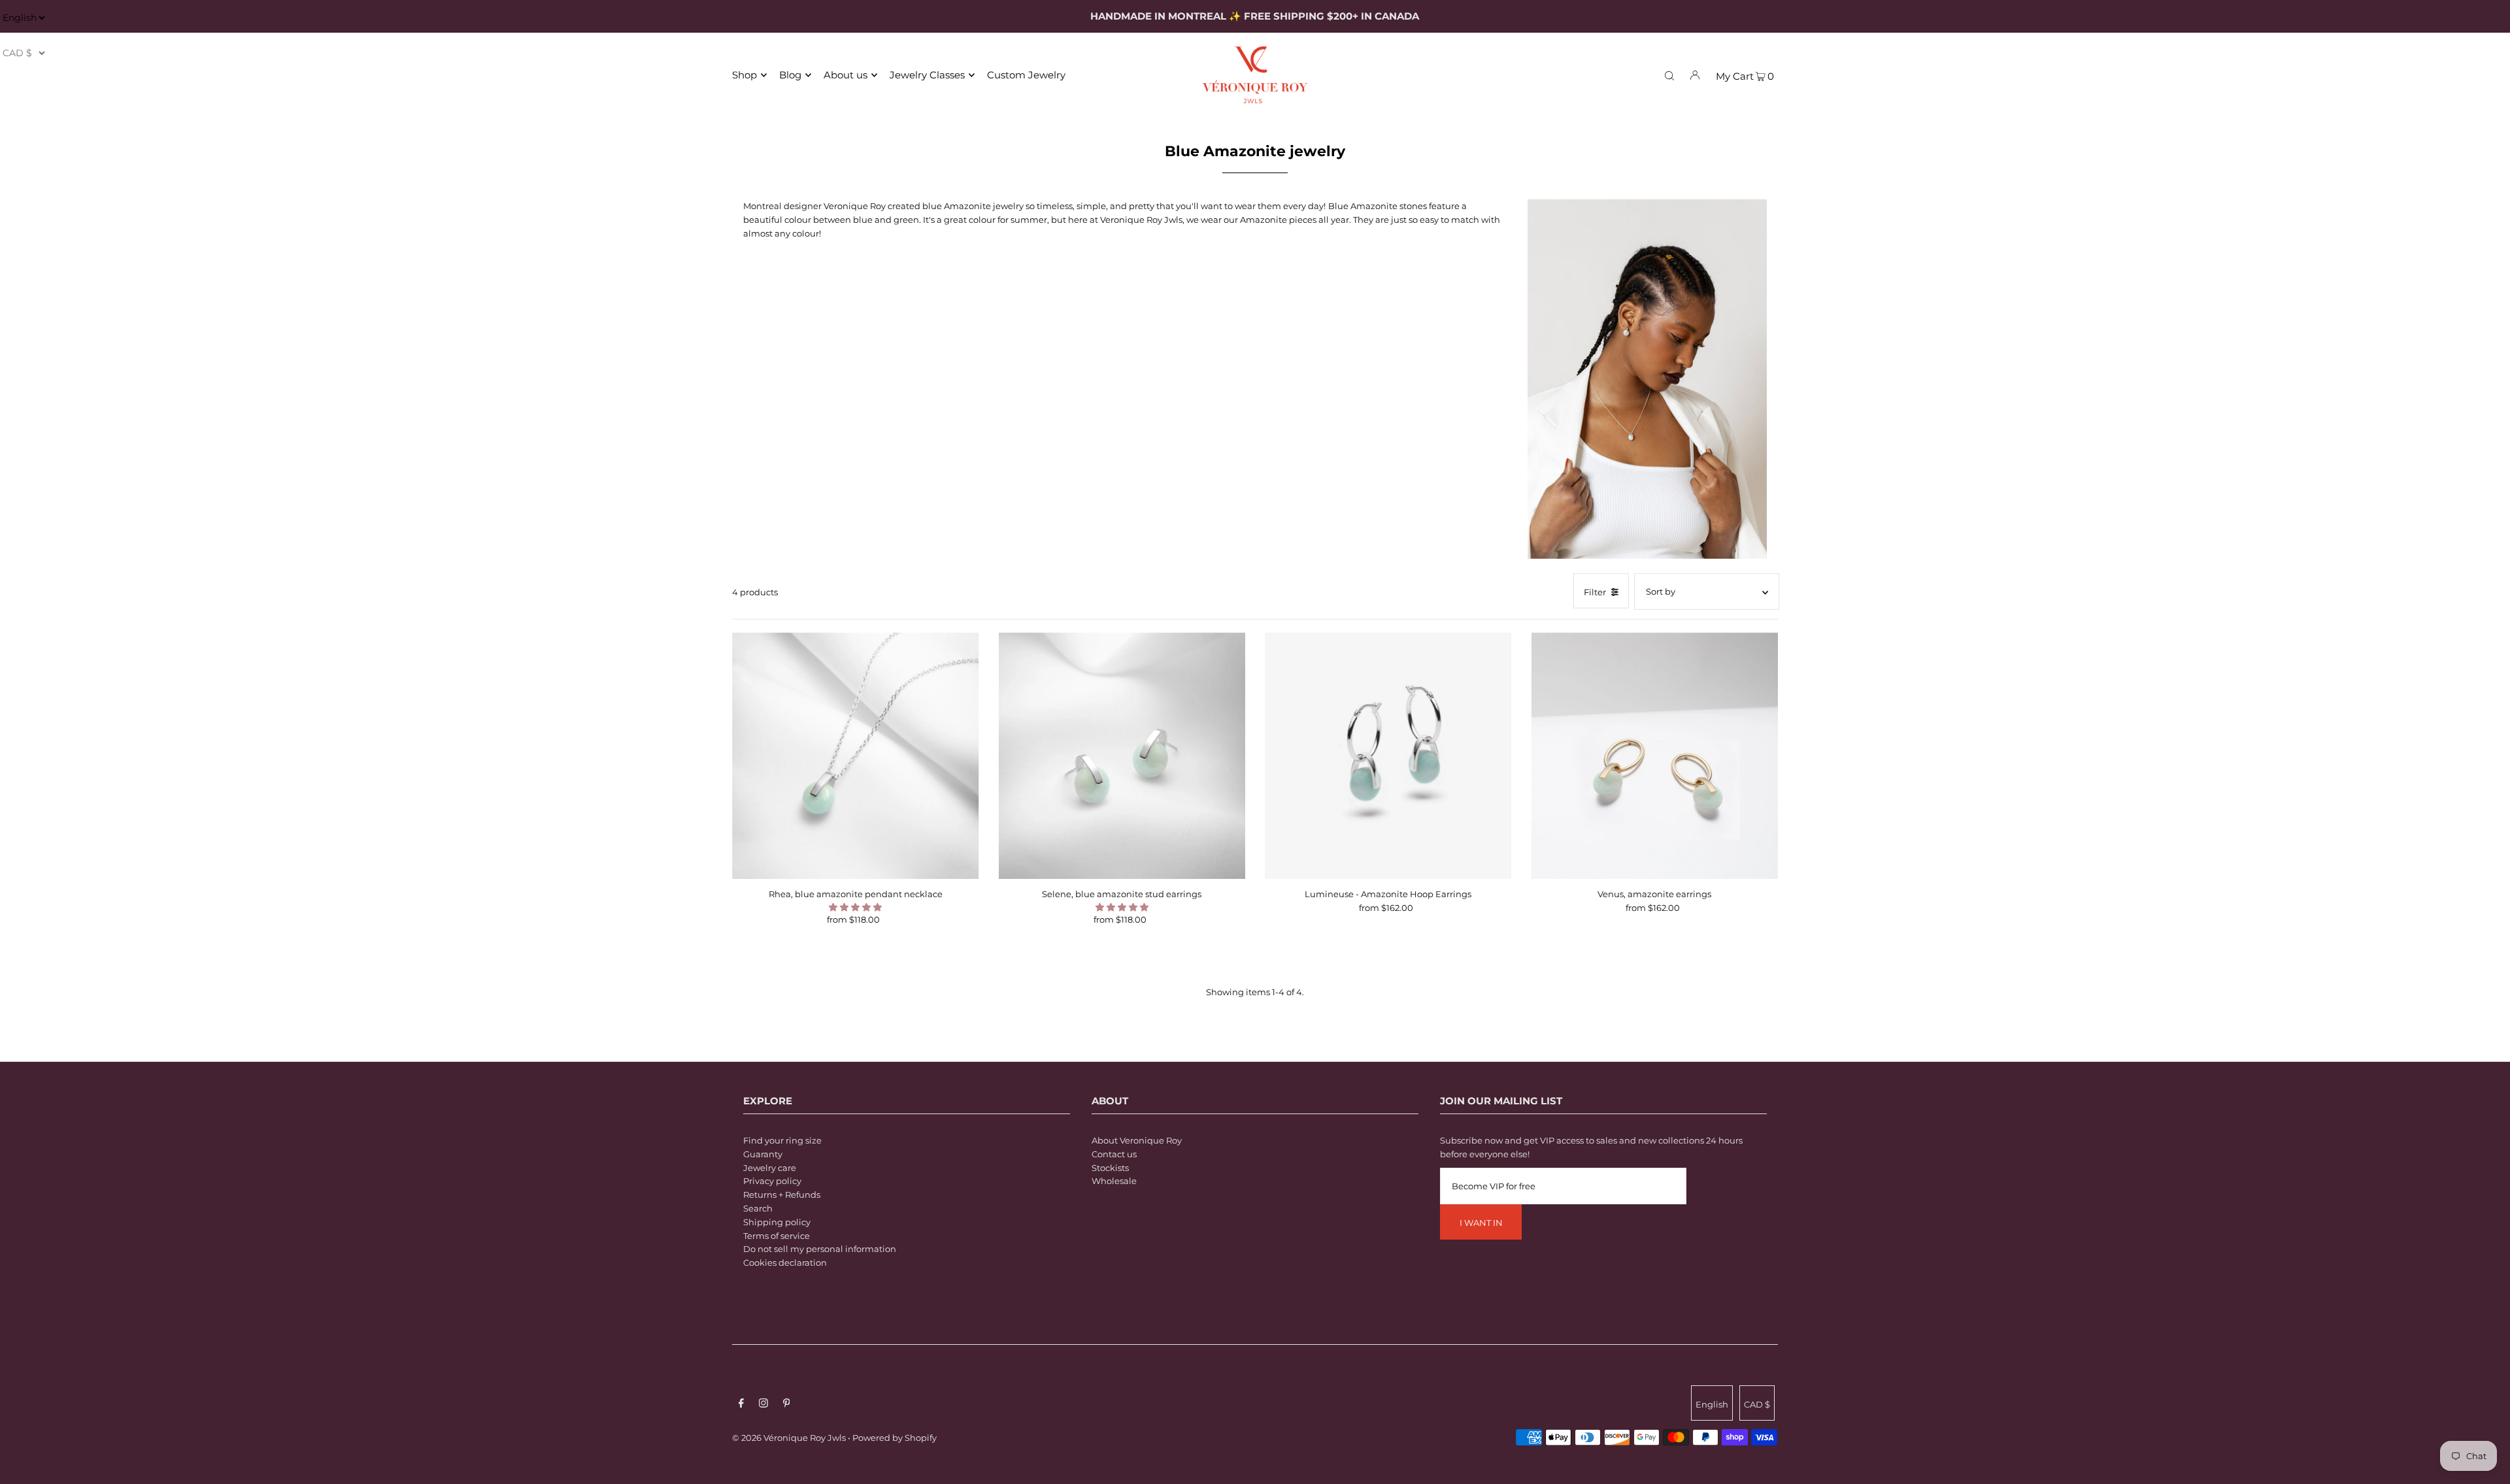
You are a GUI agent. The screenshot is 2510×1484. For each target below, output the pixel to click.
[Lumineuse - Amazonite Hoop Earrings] (1388, 756)
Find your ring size (782, 1140)
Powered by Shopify (895, 1438)
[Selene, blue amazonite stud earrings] (1122, 756)
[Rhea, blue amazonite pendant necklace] (856, 756)
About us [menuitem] (845, 75)
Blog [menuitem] (790, 75)
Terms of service (777, 1236)
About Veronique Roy (1137, 1140)
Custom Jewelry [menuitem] (1026, 75)
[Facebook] (741, 1405)
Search (758, 1208)
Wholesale (1114, 1181)
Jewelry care (770, 1168)
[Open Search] (1669, 74)
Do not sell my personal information (820, 1249)
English (1712, 1404)
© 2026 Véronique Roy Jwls (789, 1438)
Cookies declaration (785, 1262)
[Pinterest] (787, 1405)
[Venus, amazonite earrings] (1655, 756)
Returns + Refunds (782, 1195)
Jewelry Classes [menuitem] (927, 75)
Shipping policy (777, 1222)
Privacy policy (772, 1181)
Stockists (1110, 1168)
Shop (745, 75)
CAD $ (1757, 1404)
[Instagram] (763, 1405)
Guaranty (763, 1154)
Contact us (1114, 1154)
